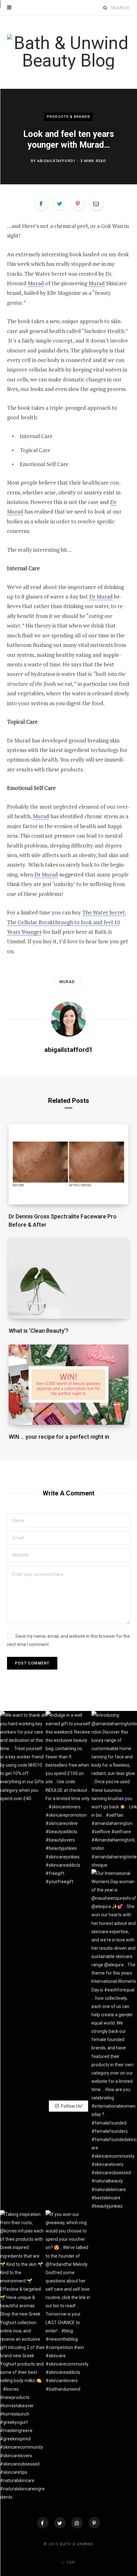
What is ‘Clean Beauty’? (39, 1331)
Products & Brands (68, 117)
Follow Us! (72, 2106)
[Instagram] (77, 2523)
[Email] (96, 203)
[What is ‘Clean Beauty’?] (69, 1279)
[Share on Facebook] (41, 203)
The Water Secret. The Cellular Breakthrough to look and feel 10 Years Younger (67, 922)
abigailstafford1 (56, 161)
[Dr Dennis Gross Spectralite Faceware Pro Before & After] (69, 1164)
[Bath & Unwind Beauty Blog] (68, 52)
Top (70, 2563)
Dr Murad (101, 596)
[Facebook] (43, 2523)
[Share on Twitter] (60, 203)
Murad (36, 283)
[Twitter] (60, 2523)
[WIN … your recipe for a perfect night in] (69, 1385)
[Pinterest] (78, 203)
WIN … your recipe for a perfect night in (59, 1437)
